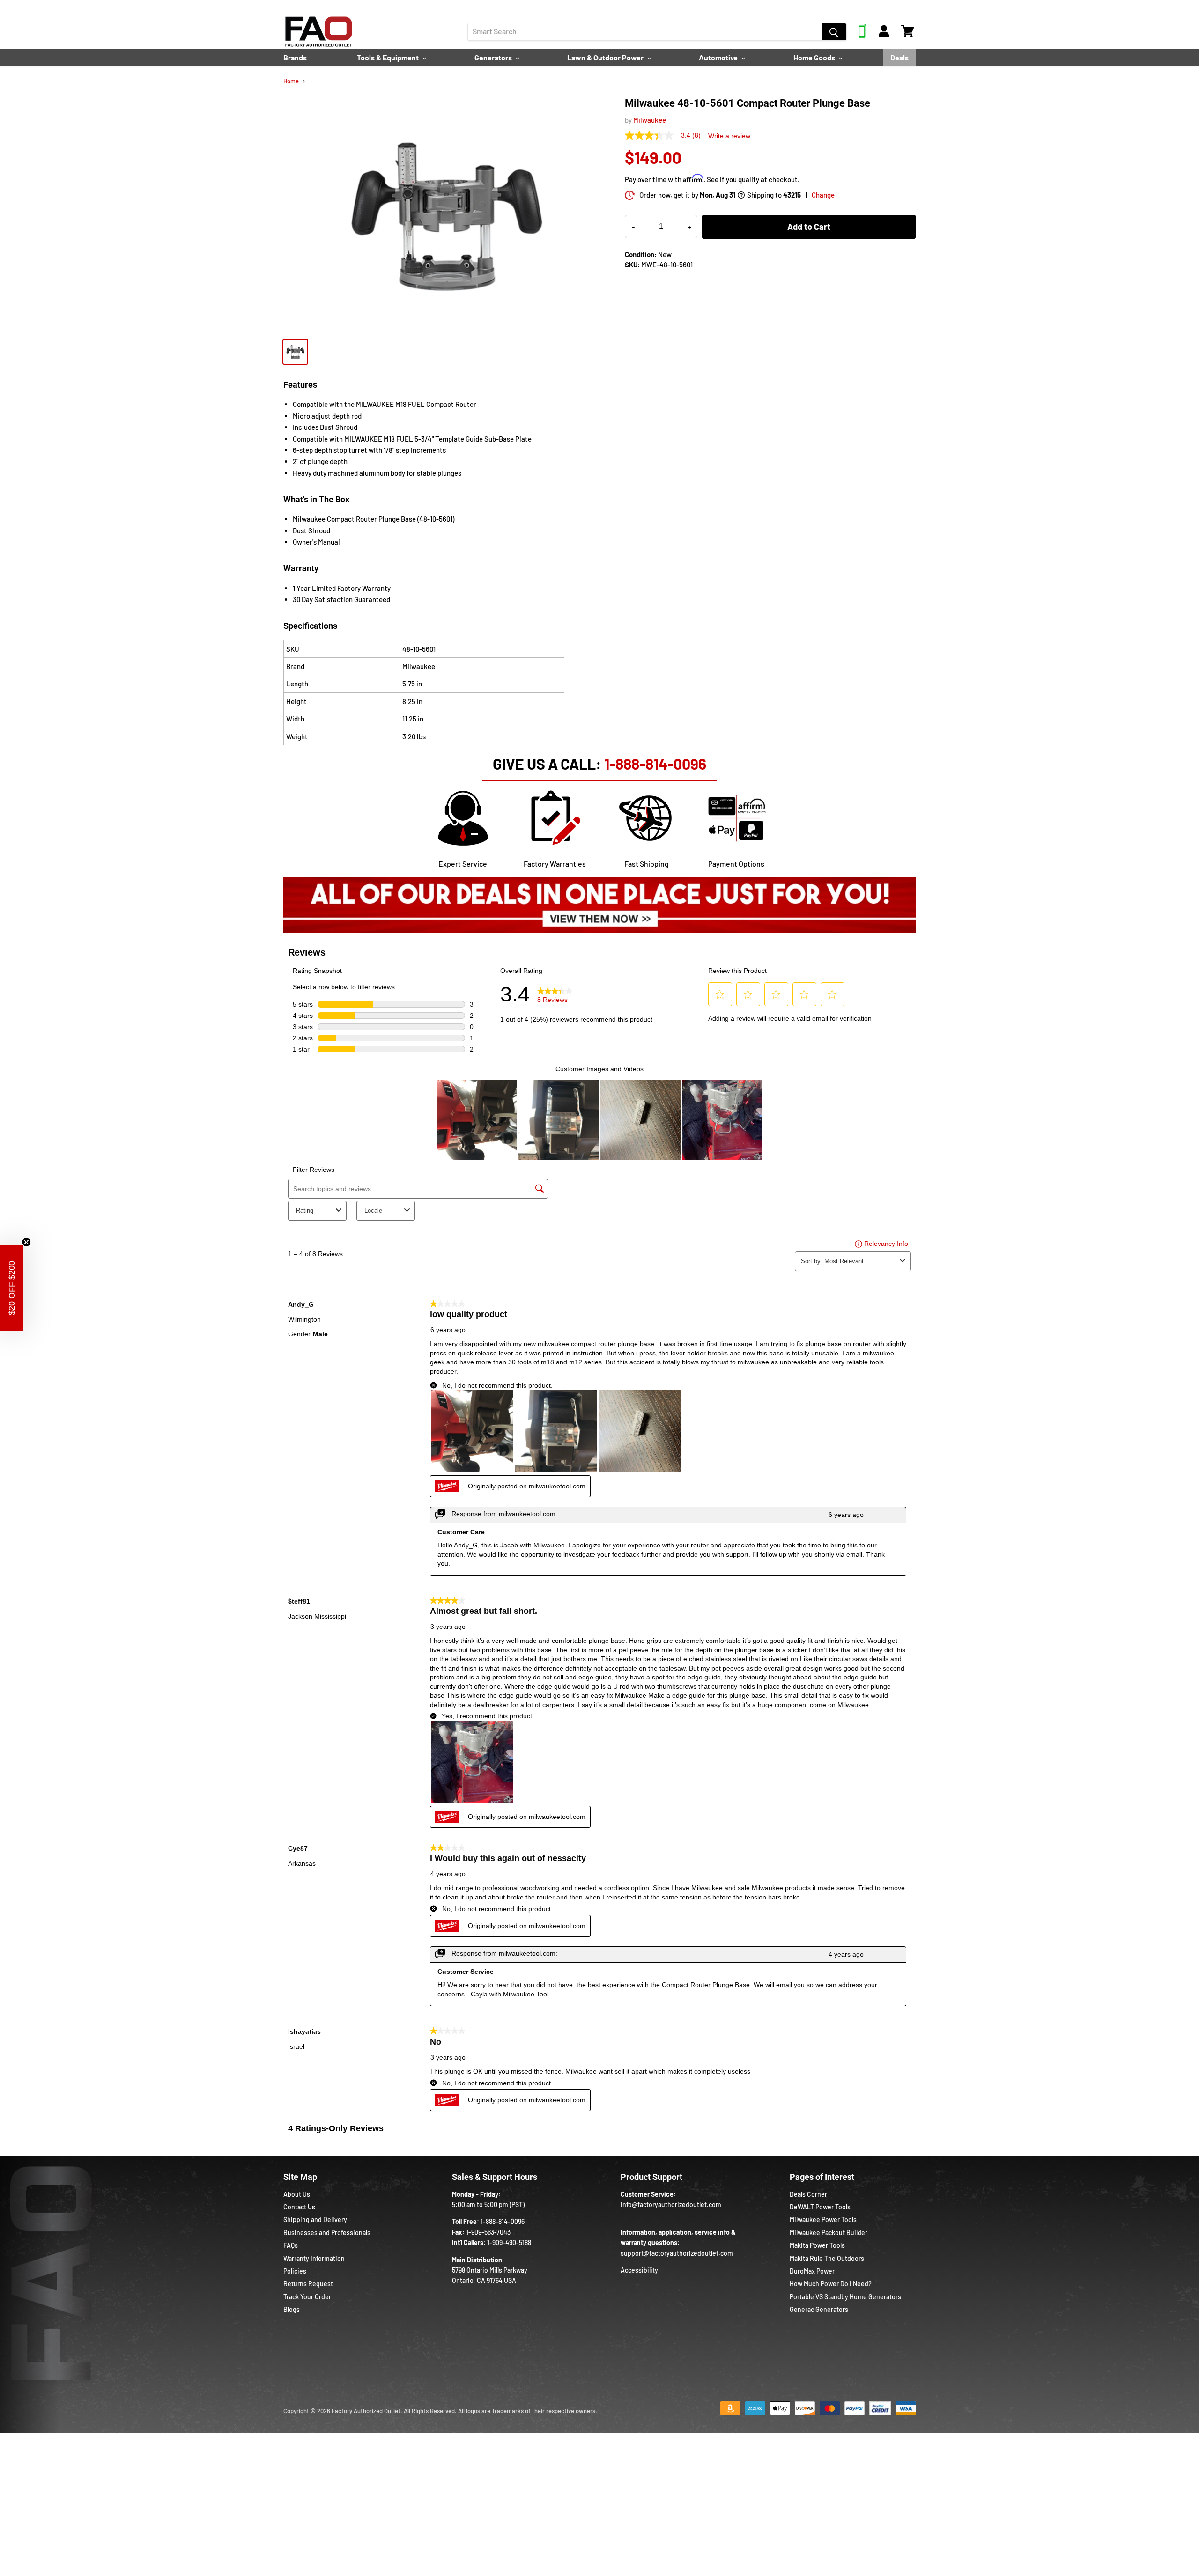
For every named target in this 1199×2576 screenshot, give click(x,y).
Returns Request (308, 2284)
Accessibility (639, 2270)
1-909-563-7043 (488, 2232)
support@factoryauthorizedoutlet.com (677, 2253)
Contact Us (299, 2207)
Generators (494, 57)
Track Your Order (307, 2297)
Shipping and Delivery (315, 2219)
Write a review (729, 136)
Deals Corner (808, 2194)
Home (291, 81)
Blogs (292, 2309)
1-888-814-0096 (655, 764)
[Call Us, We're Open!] (862, 35)
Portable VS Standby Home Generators (845, 2297)
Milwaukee (650, 120)
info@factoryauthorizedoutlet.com (671, 2204)
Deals (899, 57)
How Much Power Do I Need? (831, 2284)
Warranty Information (314, 2258)
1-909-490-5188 (509, 2242)
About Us (297, 2194)
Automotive (719, 57)
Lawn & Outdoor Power (606, 57)
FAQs (291, 2245)
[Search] (834, 32)
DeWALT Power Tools (820, 2207)
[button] (12, 1288)
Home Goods (815, 57)
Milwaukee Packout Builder (829, 2233)
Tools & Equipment (389, 57)
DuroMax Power (812, 2271)
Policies (295, 2271)
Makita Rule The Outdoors (827, 2258)
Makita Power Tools (817, 2245)
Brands (295, 57)
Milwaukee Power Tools (823, 2219)
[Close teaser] (26, 1242)
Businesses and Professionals (327, 2233)
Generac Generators (819, 2309)
